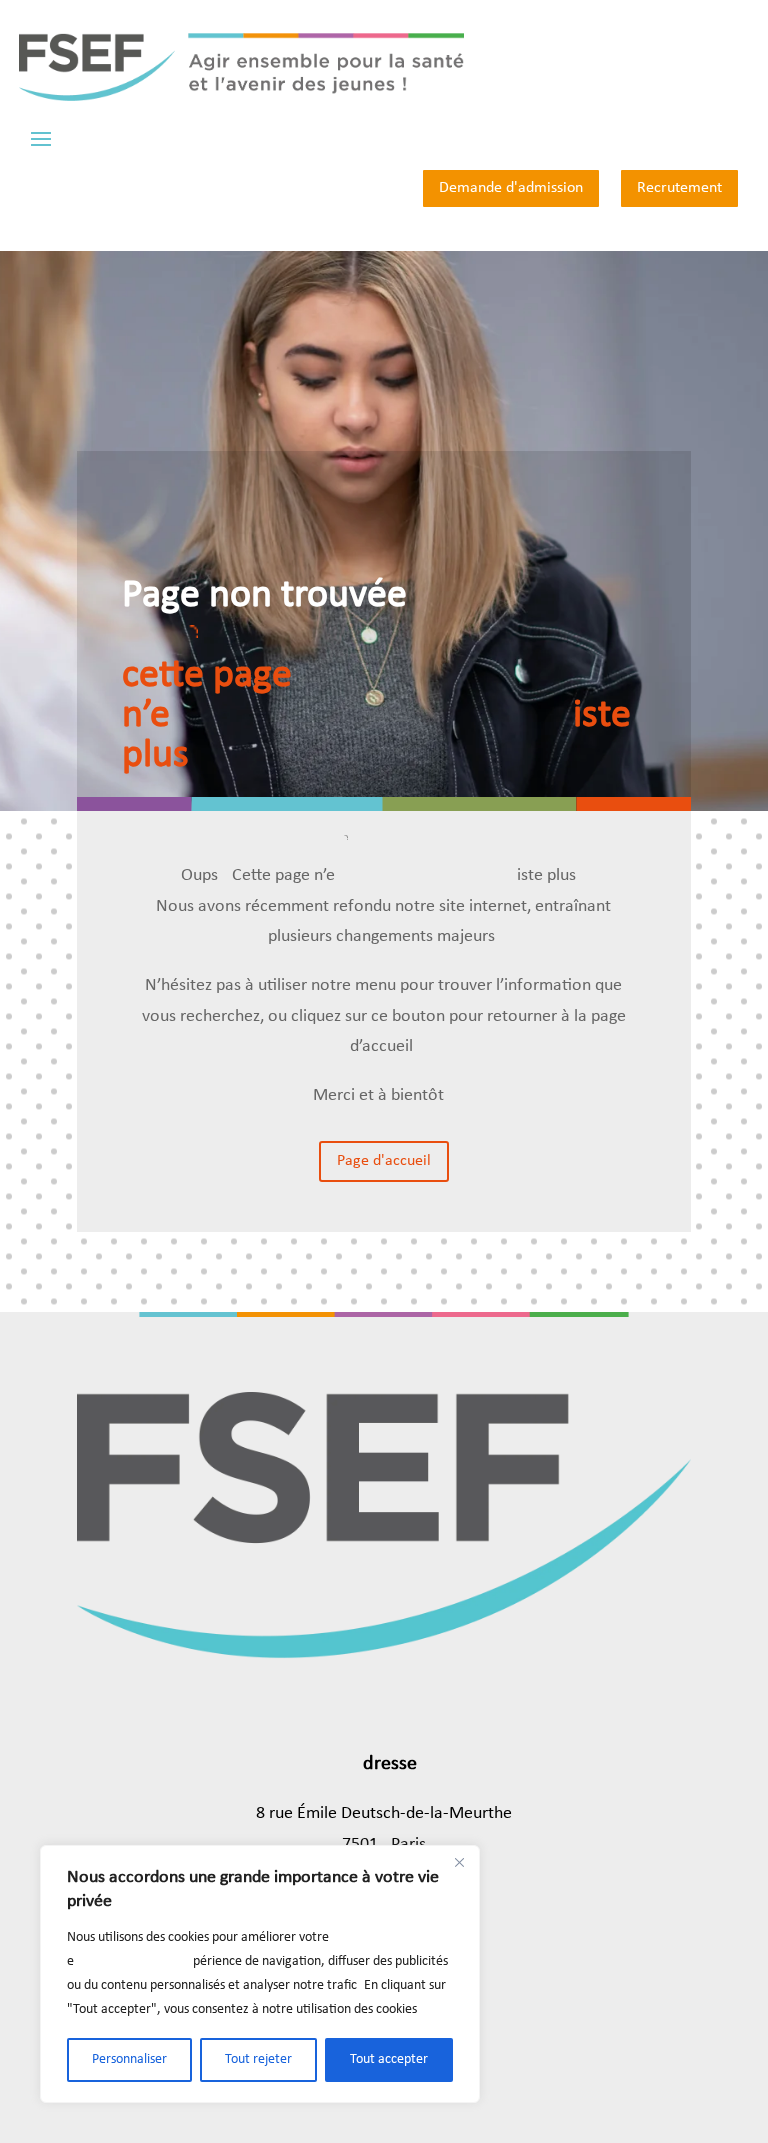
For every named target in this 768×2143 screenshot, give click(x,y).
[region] (260, 1974)
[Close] (459, 1862)
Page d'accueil (384, 1161)
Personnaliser (129, 2059)
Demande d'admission (511, 188)
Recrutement (679, 188)
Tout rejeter (258, 2059)
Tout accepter (389, 2059)
